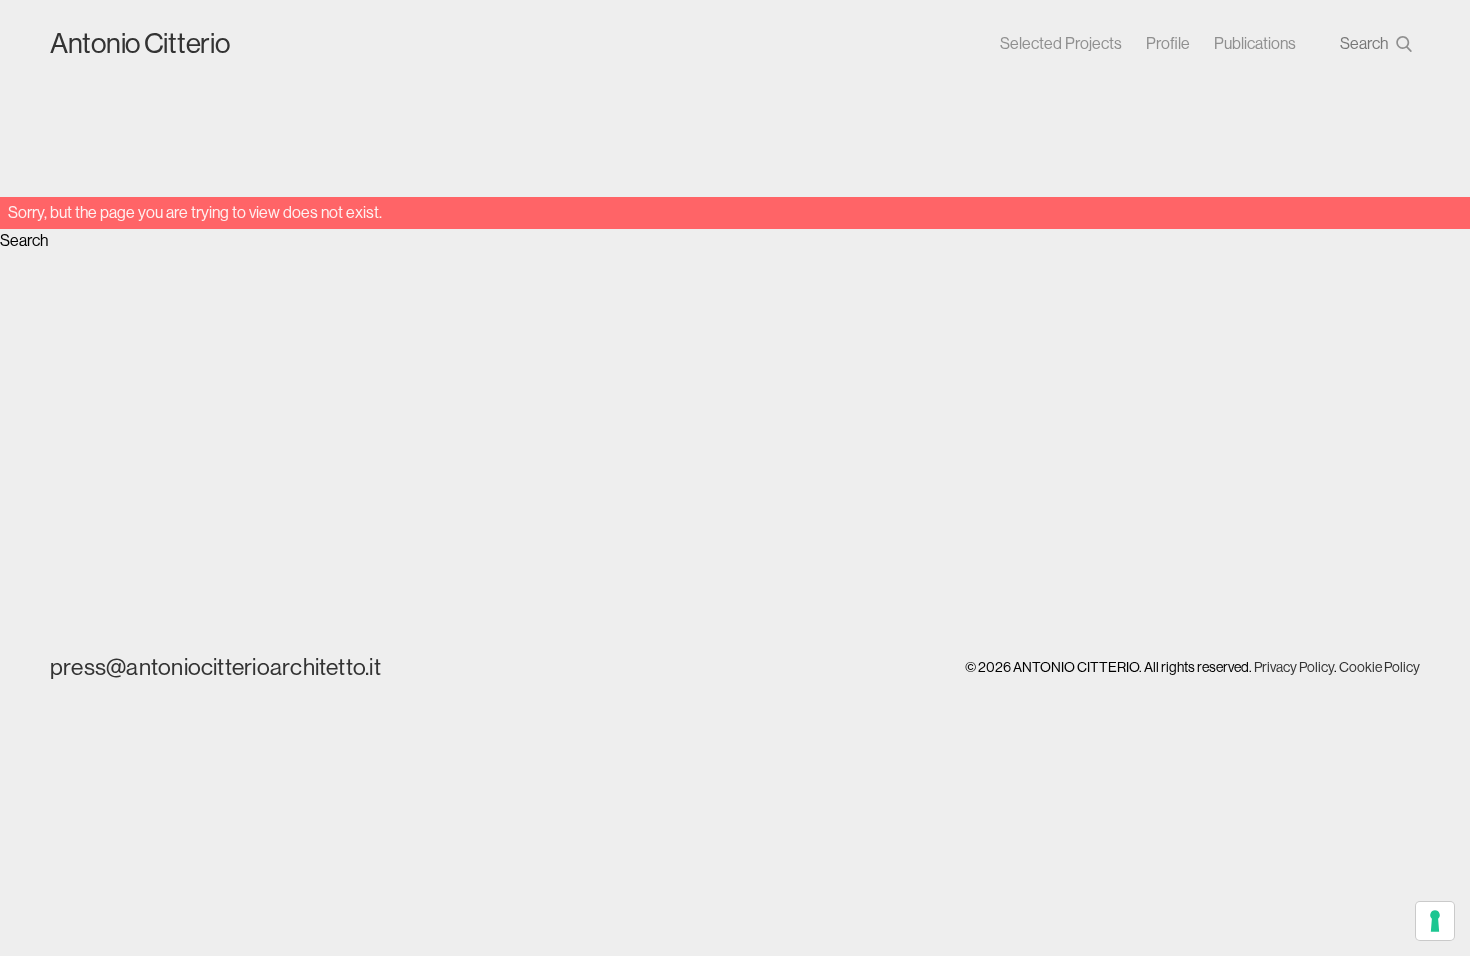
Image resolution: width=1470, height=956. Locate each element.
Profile (1168, 43)
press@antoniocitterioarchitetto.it (215, 667)
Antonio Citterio (140, 43)
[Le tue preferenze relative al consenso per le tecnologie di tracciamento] (1435, 921)
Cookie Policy (1379, 667)
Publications (1255, 43)
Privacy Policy (1294, 667)
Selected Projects (1061, 43)
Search (24, 240)
